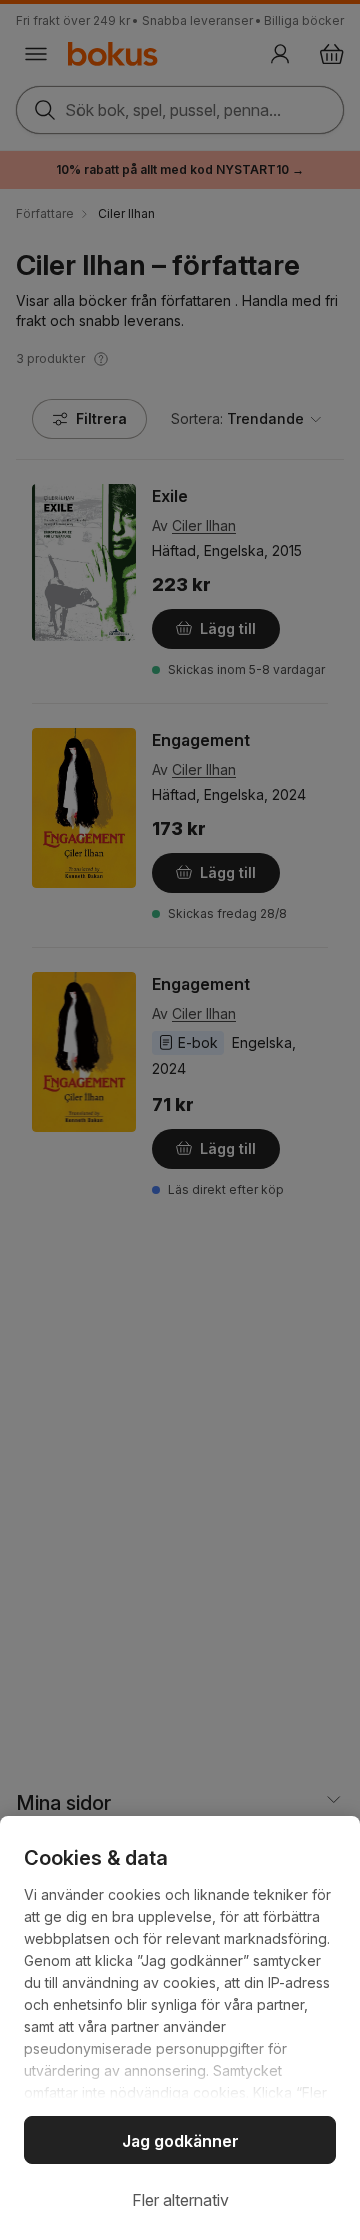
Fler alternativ (180, 2200)
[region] (180, 2028)
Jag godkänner (180, 2141)
